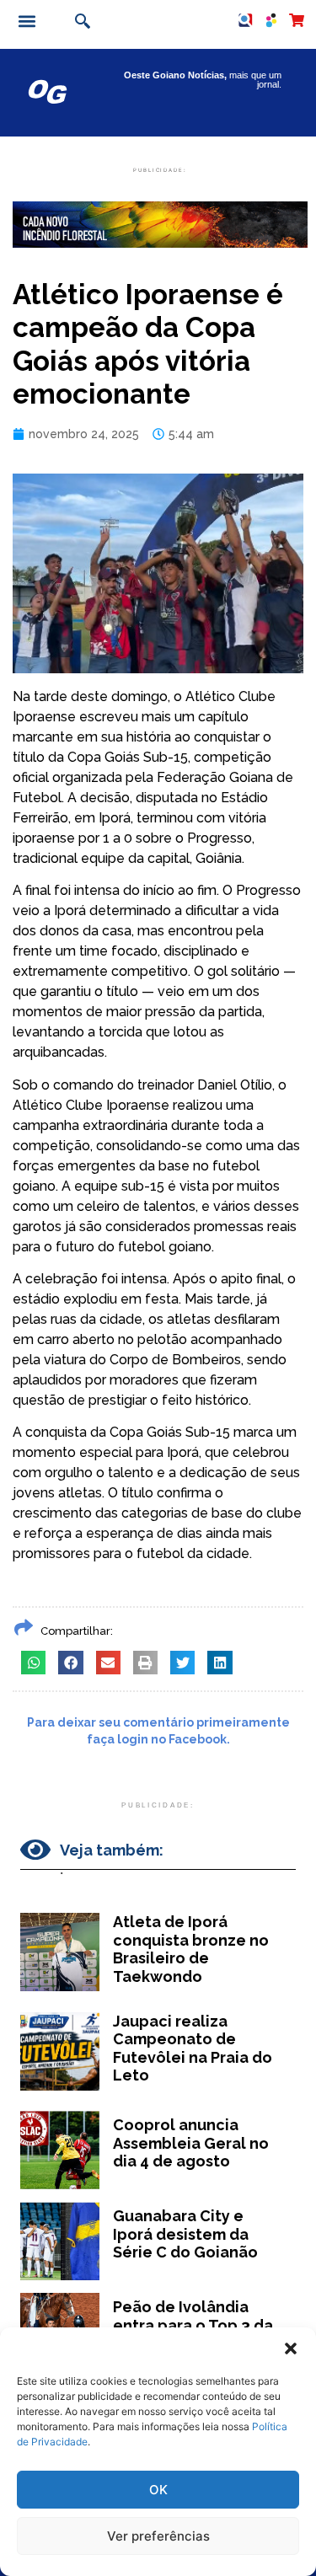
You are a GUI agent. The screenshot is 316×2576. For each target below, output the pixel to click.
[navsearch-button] (80, 23)
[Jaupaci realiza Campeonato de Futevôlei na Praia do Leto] (60, 2051)
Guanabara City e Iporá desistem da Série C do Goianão (185, 2234)
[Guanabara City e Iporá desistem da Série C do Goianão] (60, 2241)
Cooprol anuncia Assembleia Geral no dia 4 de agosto (191, 2143)
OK (158, 2490)
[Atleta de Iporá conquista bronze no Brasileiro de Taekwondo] (60, 1952)
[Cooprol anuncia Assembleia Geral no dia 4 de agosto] (60, 2150)
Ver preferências (158, 2536)
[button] (291, 2348)
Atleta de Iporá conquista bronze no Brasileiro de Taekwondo (191, 1949)
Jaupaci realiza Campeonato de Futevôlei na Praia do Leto (193, 2048)
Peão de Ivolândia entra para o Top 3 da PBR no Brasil (193, 2325)
